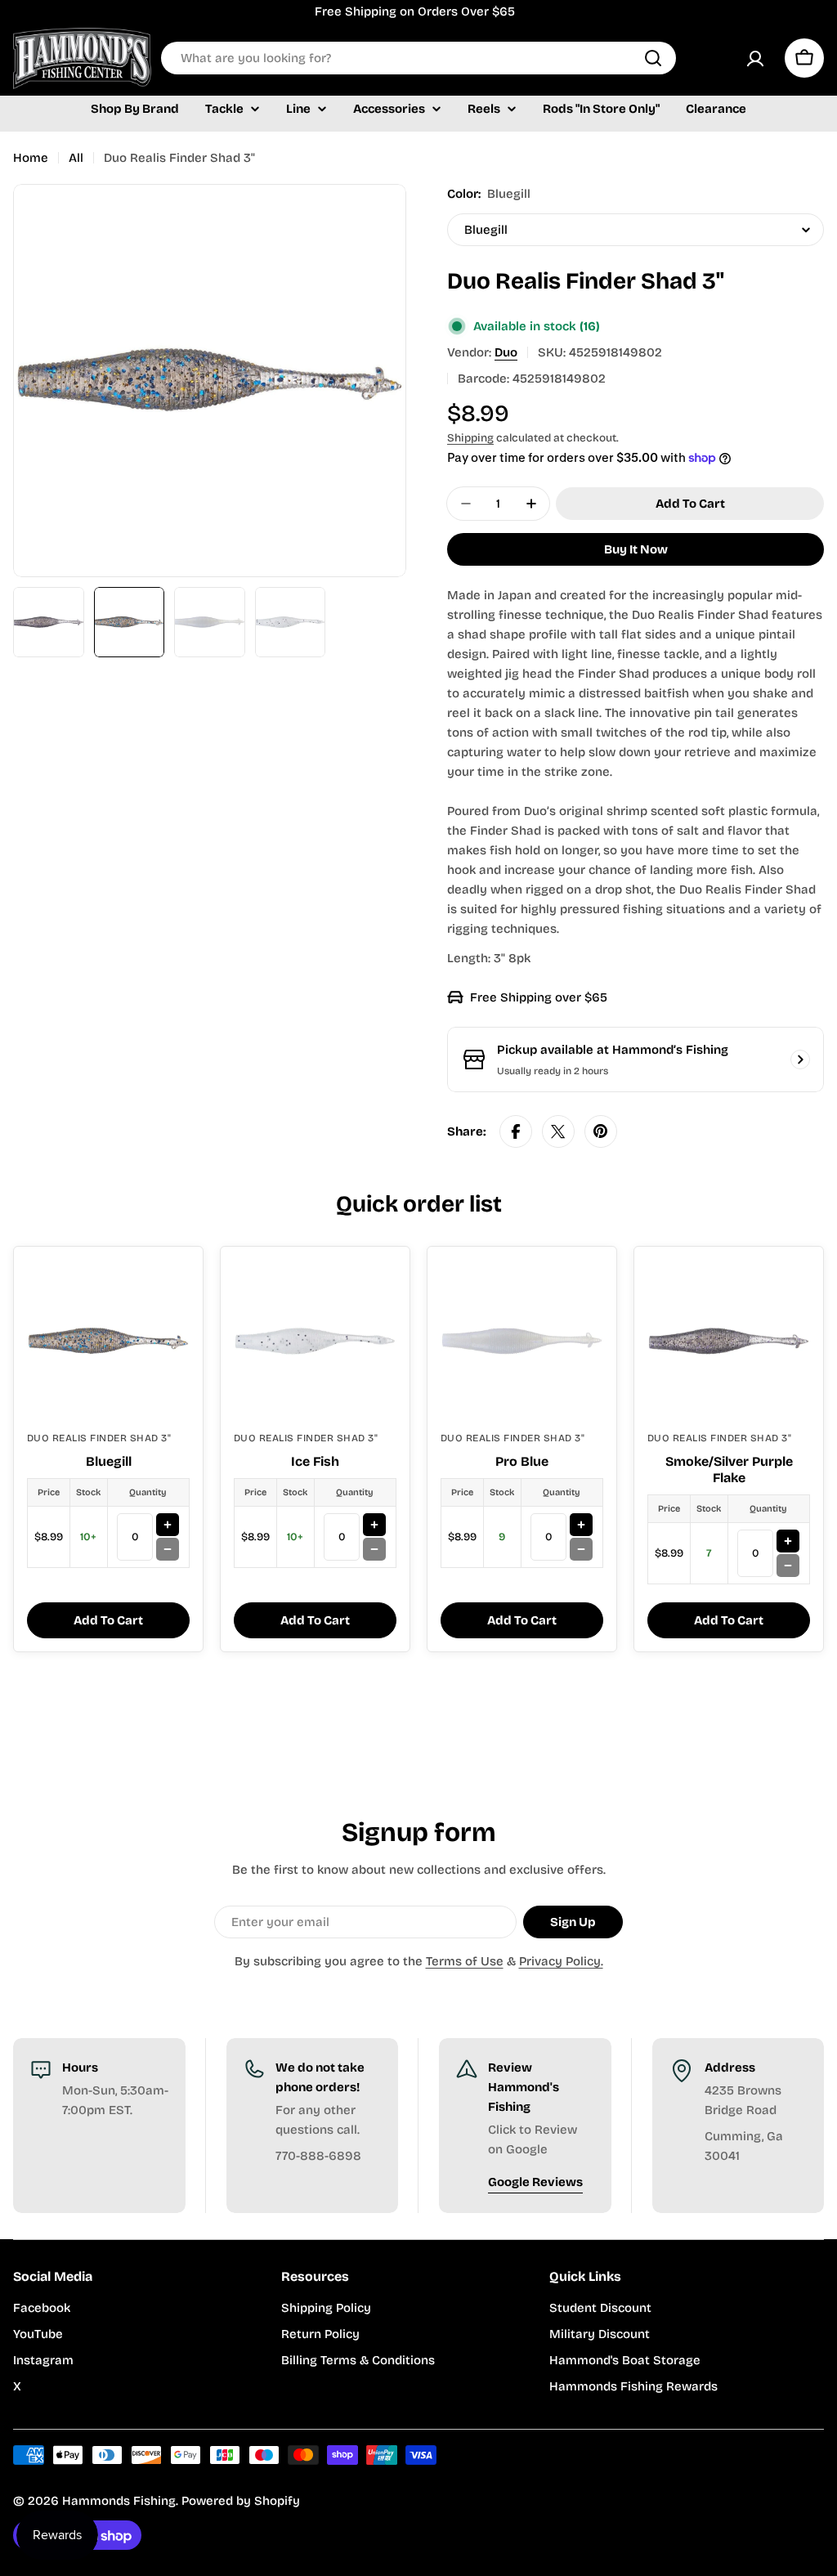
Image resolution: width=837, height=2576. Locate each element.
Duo (506, 352)
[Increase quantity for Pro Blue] (581, 1525)
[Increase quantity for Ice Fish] (374, 1525)
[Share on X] (558, 1131)
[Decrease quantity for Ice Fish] (374, 1549)
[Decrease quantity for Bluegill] (168, 1549)
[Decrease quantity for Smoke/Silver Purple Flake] (788, 1566)
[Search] (653, 58)
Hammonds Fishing (119, 2501)
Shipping (470, 438)
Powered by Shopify (241, 2501)
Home (31, 158)
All (76, 158)
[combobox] (418, 58)
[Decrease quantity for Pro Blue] (581, 1549)
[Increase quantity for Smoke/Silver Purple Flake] (788, 1541)
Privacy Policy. (561, 1961)
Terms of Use (465, 1961)
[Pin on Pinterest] (601, 1131)
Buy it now (636, 549)
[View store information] (800, 1060)
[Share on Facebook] (516, 1131)
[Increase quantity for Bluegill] (168, 1525)
